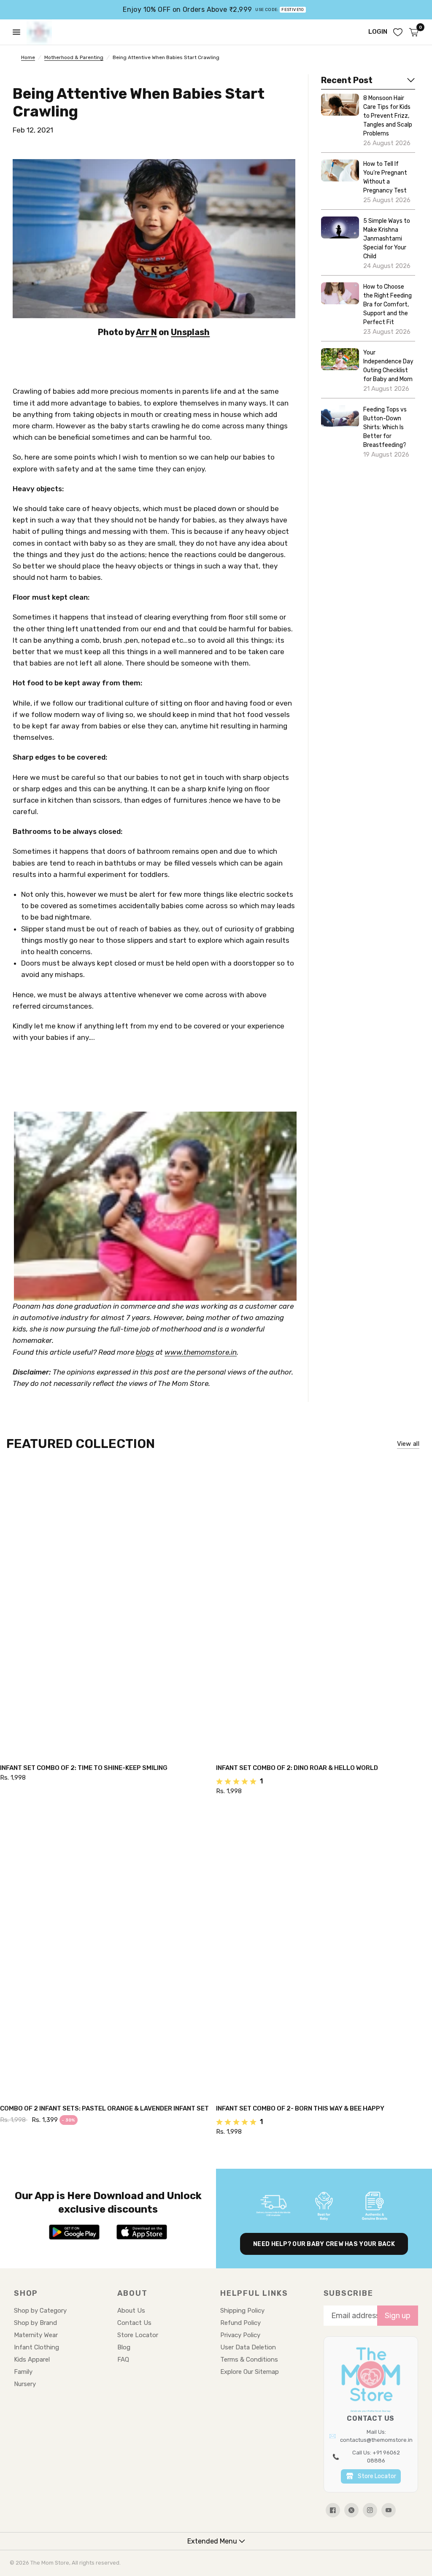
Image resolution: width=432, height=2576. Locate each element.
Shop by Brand (35, 2323)
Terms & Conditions (249, 2360)
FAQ (123, 2360)
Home (28, 57)
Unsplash (190, 332)
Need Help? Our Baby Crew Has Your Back (324, 2244)
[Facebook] (333, 2510)
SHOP (26, 2293)
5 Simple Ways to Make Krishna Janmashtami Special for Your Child (387, 239)
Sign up (398, 2316)
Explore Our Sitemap (250, 2372)
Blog (124, 2347)
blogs (145, 1352)
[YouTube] (389, 2510)
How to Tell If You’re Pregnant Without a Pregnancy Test (385, 177)
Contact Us (134, 2323)
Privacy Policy (240, 2335)
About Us (131, 2311)
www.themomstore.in (201, 1352)
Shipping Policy (242, 2311)
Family (23, 2372)
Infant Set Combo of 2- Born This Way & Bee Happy (300, 2108)
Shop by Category (40, 2311)
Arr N (146, 332)
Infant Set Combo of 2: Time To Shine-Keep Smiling (84, 1768)
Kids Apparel (32, 2360)
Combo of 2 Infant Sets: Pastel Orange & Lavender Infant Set (104, 2108)
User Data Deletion (248, 2347)
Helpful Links (254, 2293)
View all (408, 1444)
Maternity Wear (36, 2335)
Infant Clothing (36, 2347)
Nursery (25, 2384)
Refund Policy (240, 2323)
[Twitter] (351, 2510)
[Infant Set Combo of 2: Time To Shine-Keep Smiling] (108, 1611)
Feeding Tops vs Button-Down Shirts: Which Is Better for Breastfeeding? (385, 427)
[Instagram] (370, 2510)
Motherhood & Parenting (74, 57)
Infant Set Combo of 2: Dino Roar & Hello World (297, 1768)
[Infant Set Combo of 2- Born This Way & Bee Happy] (324, 1951)
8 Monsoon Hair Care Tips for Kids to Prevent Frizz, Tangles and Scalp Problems (388, 116)
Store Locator (138, 2335)
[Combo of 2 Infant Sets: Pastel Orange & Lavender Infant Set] (108, 1951)
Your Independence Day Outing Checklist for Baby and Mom (388, 366)
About (132, 2293)
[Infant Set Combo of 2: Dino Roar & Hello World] (324, 1611)
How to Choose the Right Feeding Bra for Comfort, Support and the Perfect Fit (387, 304)
